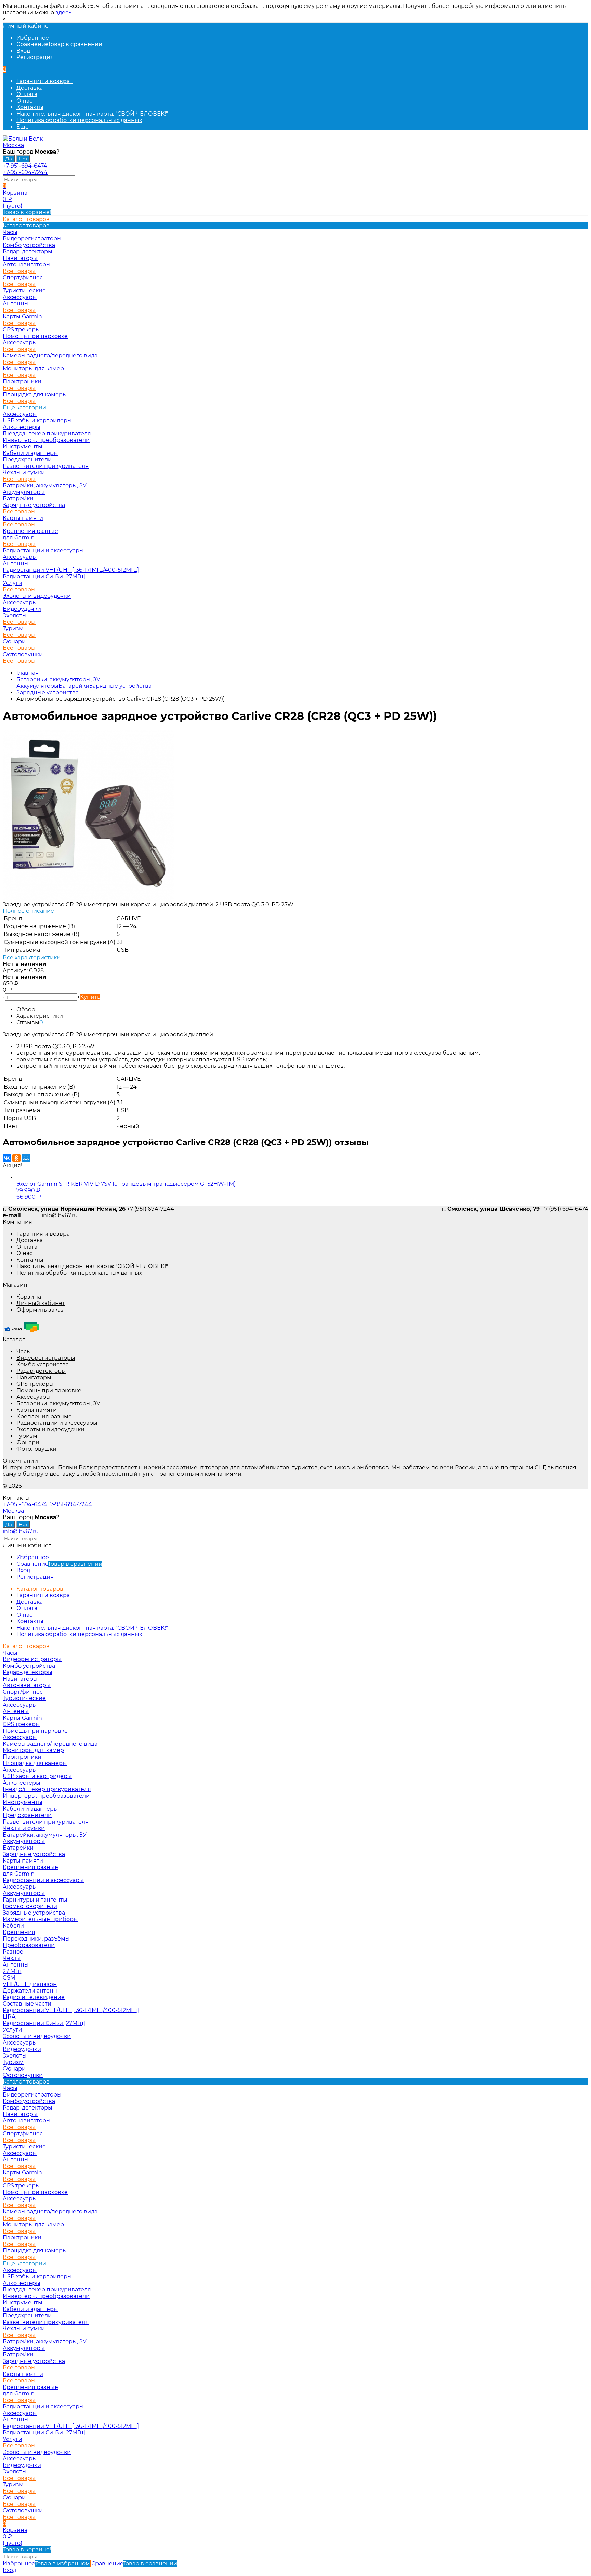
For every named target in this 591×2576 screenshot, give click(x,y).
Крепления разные (30, 531)
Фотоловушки (23, 654)
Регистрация (35, 57)
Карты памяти (23, 518)
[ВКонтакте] (7, 1158)
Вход (23, 51)
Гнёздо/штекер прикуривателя (47, 433)
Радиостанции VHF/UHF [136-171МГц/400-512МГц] (71, 570)
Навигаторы (34, 1377)
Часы (24, 1351)
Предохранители (27, 459)
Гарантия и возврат (44, 81)
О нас (24, 101)
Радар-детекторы (41, 1371)
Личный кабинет (41, 1303)
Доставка (30, 88)
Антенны (16, 304)
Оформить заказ (40, 1310)
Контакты (30, 107)
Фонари (14, 641)
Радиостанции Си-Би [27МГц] (44, 576)
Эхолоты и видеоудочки (37, 596)
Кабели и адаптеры (30, 453)
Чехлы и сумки (24, 472)
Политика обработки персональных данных (79, 120)
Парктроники (22, 382)
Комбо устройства (43, 1364)
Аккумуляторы (24, 492)
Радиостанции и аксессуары (43, 550)
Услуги (12, 583)
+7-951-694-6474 (25, 166)
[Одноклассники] (16, 1158)
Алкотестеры (22, 427)
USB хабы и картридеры (37, 420)
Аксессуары (20, 297)
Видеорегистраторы (46, 1358)
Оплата (27, 94)
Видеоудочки (22, 609)
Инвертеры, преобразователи (46, 440)
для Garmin (19, 537)
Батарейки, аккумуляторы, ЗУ (45, 485)
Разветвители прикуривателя (46, 466)
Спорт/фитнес (23, 278)
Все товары (19, 271)
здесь (63, 12)
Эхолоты (15, 615)
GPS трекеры (35, 1384)
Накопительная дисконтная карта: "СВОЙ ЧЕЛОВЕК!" (92, 114)
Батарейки (18, 498)
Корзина (29, 1297)
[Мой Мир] (26, 1158)
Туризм (13, 628)
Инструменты (23, 446)
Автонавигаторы (27, 265)
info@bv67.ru (60, 1215)
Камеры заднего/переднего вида (50, 356)
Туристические (24, 291)
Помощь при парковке (49, 1390)
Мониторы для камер (33, 369)
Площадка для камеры (35, 395)
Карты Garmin (22, 317)
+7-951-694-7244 (25, 172)
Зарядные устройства (34, 505)
